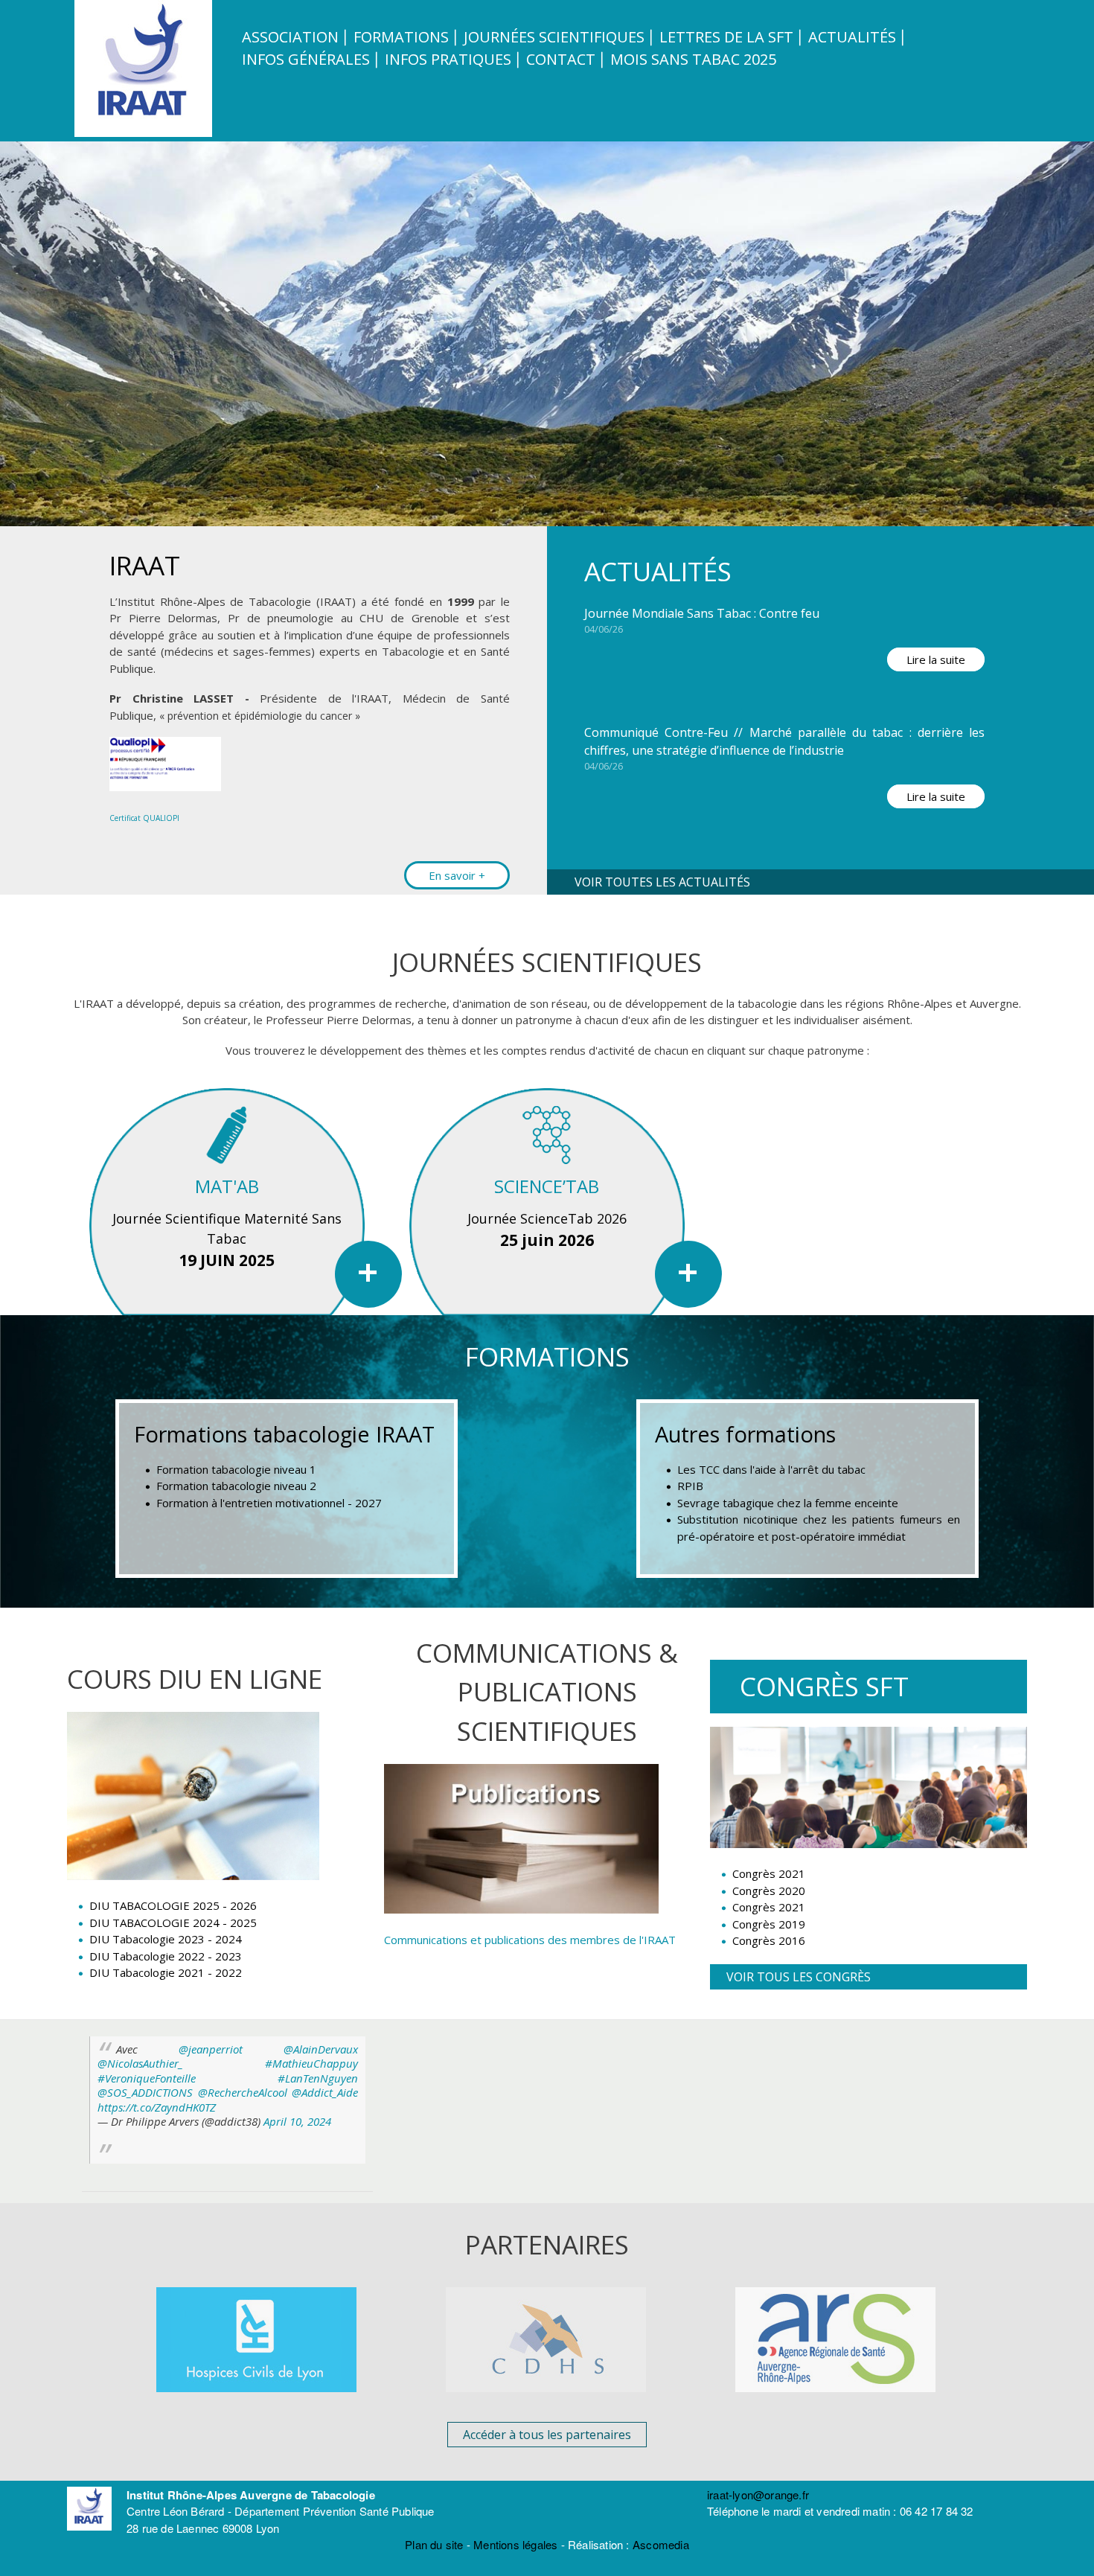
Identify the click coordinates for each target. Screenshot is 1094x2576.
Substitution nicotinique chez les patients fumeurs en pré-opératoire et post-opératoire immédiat (819, 1528)
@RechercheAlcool (243, 2092)
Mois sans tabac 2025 (693, 59)
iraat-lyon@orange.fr (758, 2494)
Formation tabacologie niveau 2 (236, 1486)
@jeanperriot (211, 2049)
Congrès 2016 (769, 1940)
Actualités (852, 37)
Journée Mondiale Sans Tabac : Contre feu (702, 613)
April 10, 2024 (297, 2121)
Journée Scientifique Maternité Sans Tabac (227, 1228)
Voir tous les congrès (799, 1977)
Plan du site (434, 2544)
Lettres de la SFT (726, 37)
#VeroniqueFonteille (147, 2078)
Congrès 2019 (769, 1924)
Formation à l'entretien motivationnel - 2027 (269, 1503)
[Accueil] (145, 132)
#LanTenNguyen (318, 2078)
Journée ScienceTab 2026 (547, 1218)
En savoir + (457, 875)
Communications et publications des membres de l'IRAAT (530, 1940)
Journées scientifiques (554, 37)
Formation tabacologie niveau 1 (236, 1469)
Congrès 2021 (769, 1873)
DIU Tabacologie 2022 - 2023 (166, 1956)
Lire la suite (936, 659)
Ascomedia (661, 2544)
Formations (401, 37)
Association (290, 37)
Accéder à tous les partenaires (547, 2435)
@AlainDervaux (321, 2049)
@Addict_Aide (325, 2092)
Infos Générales (306, 59)
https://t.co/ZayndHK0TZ (157, 2107)
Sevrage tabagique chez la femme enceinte (788, 1503)
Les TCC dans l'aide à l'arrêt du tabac (771, 1469)
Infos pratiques (448, 59)
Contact (561, 59)
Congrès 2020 (769, 1891)
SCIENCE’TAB (547, 1186)
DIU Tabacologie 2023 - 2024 (166, 1939)
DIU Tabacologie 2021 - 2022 (166, 1972)
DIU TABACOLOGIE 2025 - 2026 (173, 1905)
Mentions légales (515, 2544)
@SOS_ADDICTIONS (145, 2092)
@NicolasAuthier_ (140, 2063)
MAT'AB (227, 1186)
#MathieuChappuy (311, 2063)
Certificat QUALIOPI (144, 818)
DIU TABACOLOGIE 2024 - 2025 (173, 1923)
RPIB (690, 1486)
